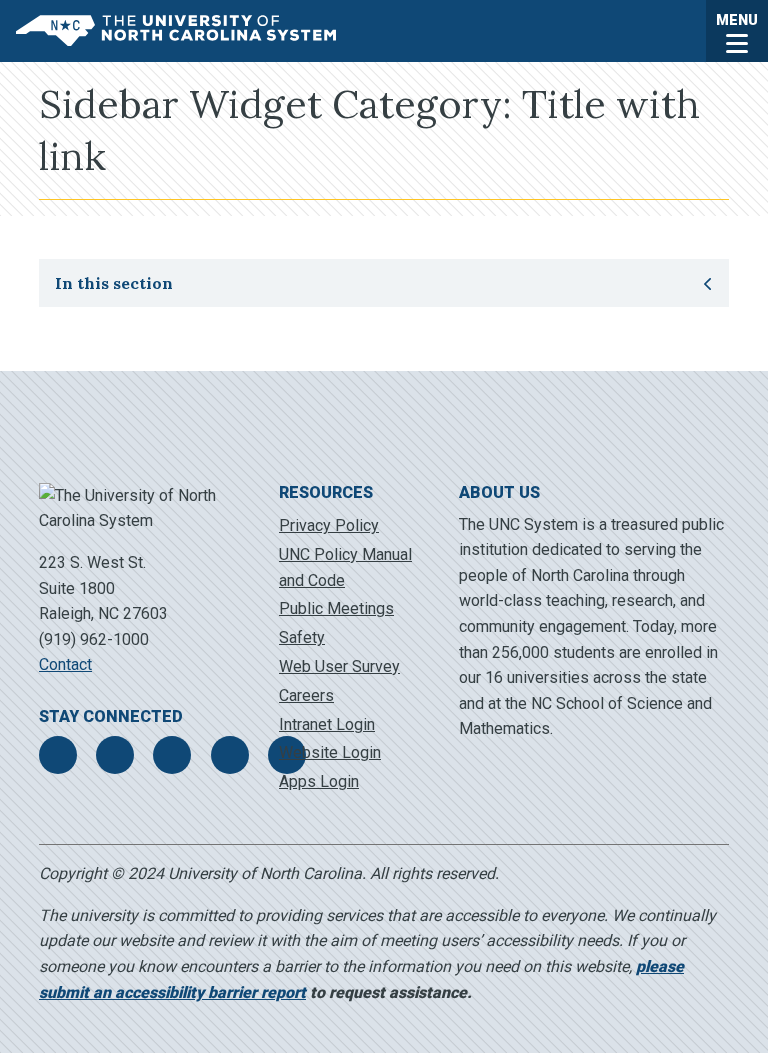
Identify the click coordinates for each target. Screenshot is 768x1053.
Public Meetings (336, 608)
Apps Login (319, 781)
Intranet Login (327, 724)
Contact (65, 664)
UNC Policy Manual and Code (345, 567)
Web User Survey (339, 666)
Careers (306, 695)
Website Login (330, 752)
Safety (302, 637)
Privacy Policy (329, 525)
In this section (173, 283)
